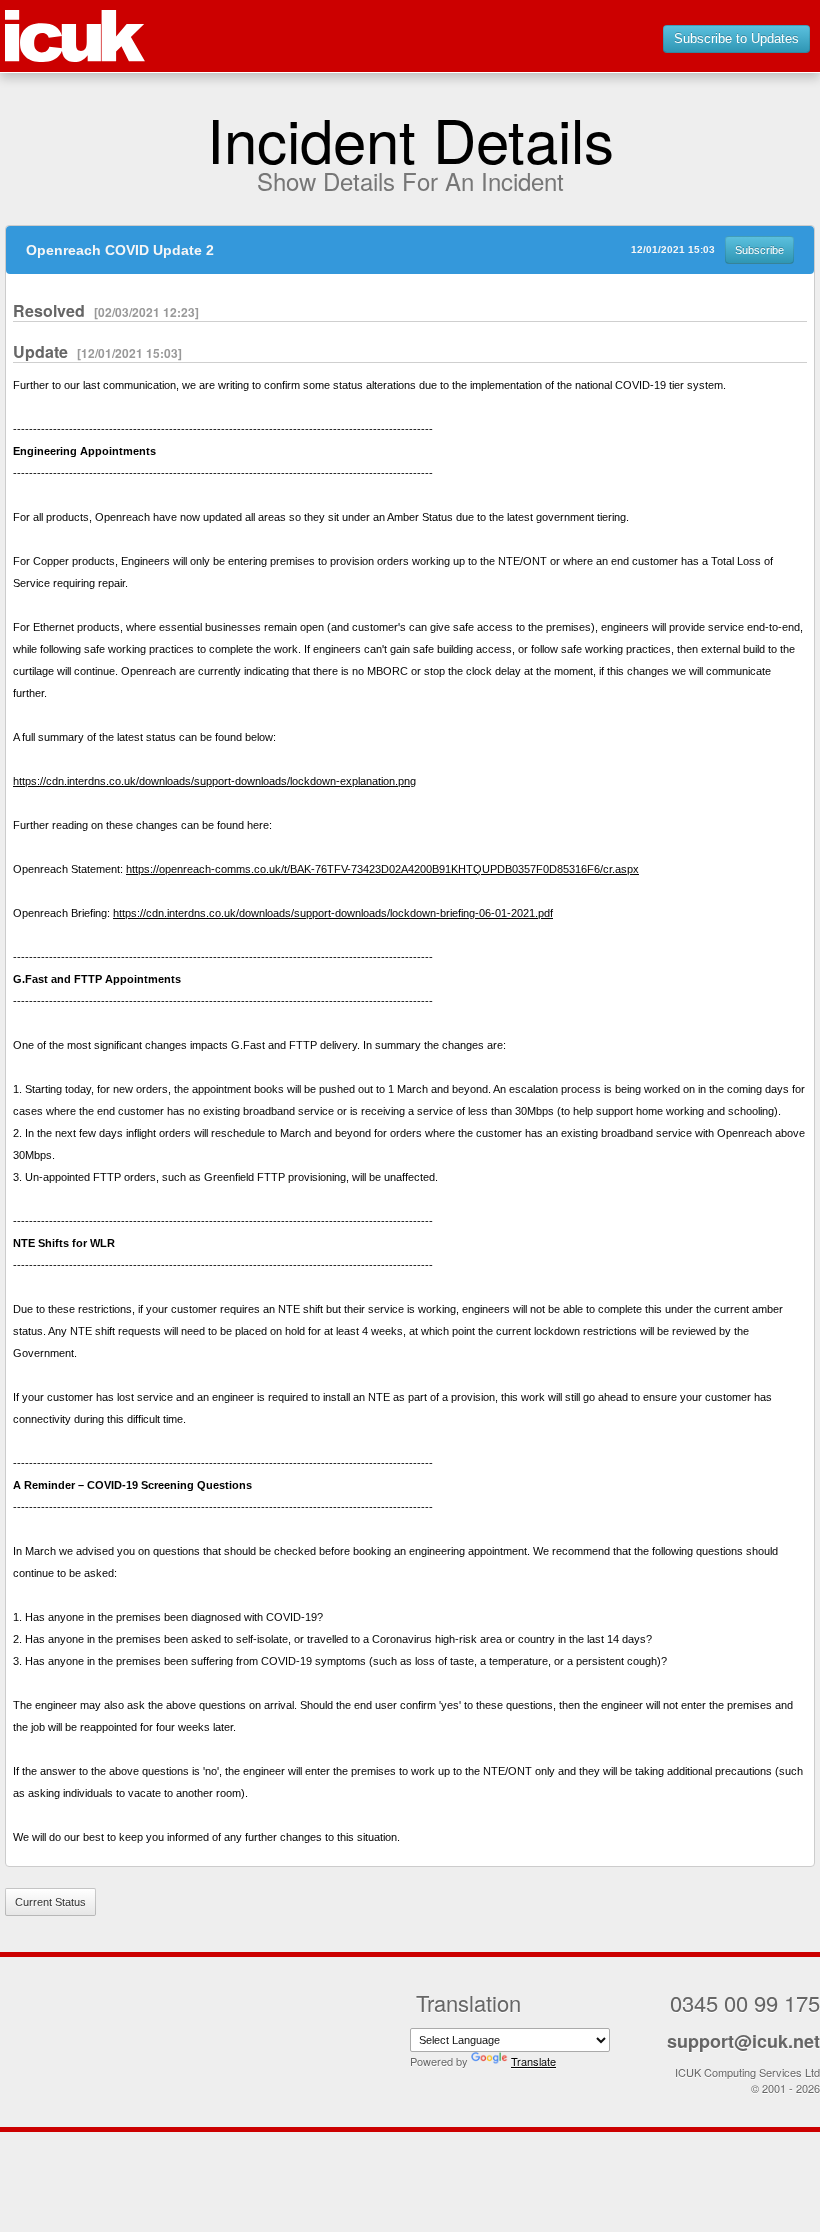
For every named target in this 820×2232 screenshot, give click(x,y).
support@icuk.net (743, 2041)
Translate (533, 2061)
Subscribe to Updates (736, 38)
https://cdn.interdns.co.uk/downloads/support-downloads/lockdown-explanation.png (214, 781)
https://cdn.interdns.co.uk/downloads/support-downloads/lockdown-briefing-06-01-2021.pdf (333, 913)
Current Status (50, 1902)
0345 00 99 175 (745, 2002)
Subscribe (759, 250)
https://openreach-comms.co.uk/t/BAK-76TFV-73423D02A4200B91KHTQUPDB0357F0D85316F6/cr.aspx (382, 869)
